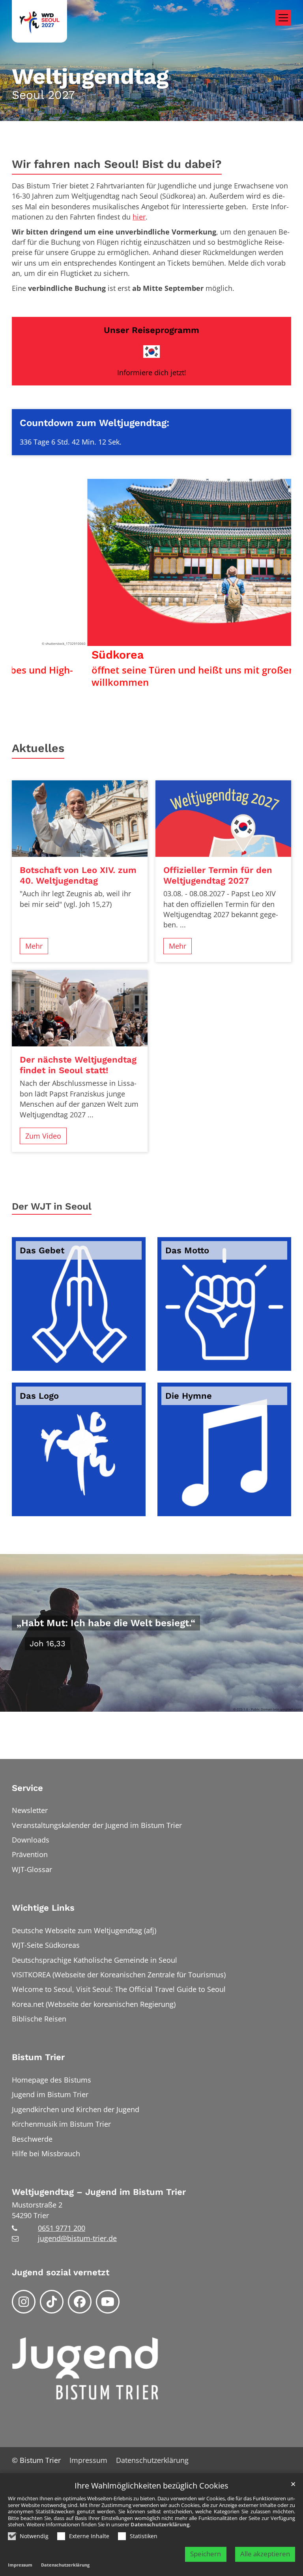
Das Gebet (42, 1250)
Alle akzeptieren (265, 2554)
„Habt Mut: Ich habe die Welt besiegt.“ (106, 1623)
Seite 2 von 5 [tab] (138, 686)
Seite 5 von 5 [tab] (180, 686)
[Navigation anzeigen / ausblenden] (283, 18)
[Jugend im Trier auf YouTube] (108, 2302)
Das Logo (39, 1396)
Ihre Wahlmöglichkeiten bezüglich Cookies (151, 2486)
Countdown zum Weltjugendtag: (94, 423)
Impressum (20, 2565)
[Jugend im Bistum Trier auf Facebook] (80, 2302)
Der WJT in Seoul (52, 1206)
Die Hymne (189, 1396)
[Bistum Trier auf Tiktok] (52, 2302)
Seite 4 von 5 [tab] (166, 686)
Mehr (34, 946)
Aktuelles (38, 748)
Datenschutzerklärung (160, 2524)
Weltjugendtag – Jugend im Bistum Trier (99, 2192)
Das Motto (187, 1250)
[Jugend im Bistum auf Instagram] (24, 2302)
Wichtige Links (43, 1908)
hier (139, 217)
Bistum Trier (38, 2057)
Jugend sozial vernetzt (61, 2272)
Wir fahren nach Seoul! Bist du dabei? (117, 164)
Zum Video (43, 1136)
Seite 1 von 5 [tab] (123, 686)
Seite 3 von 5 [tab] (151, 686)
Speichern (206, 2554)
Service (27, 1788)
